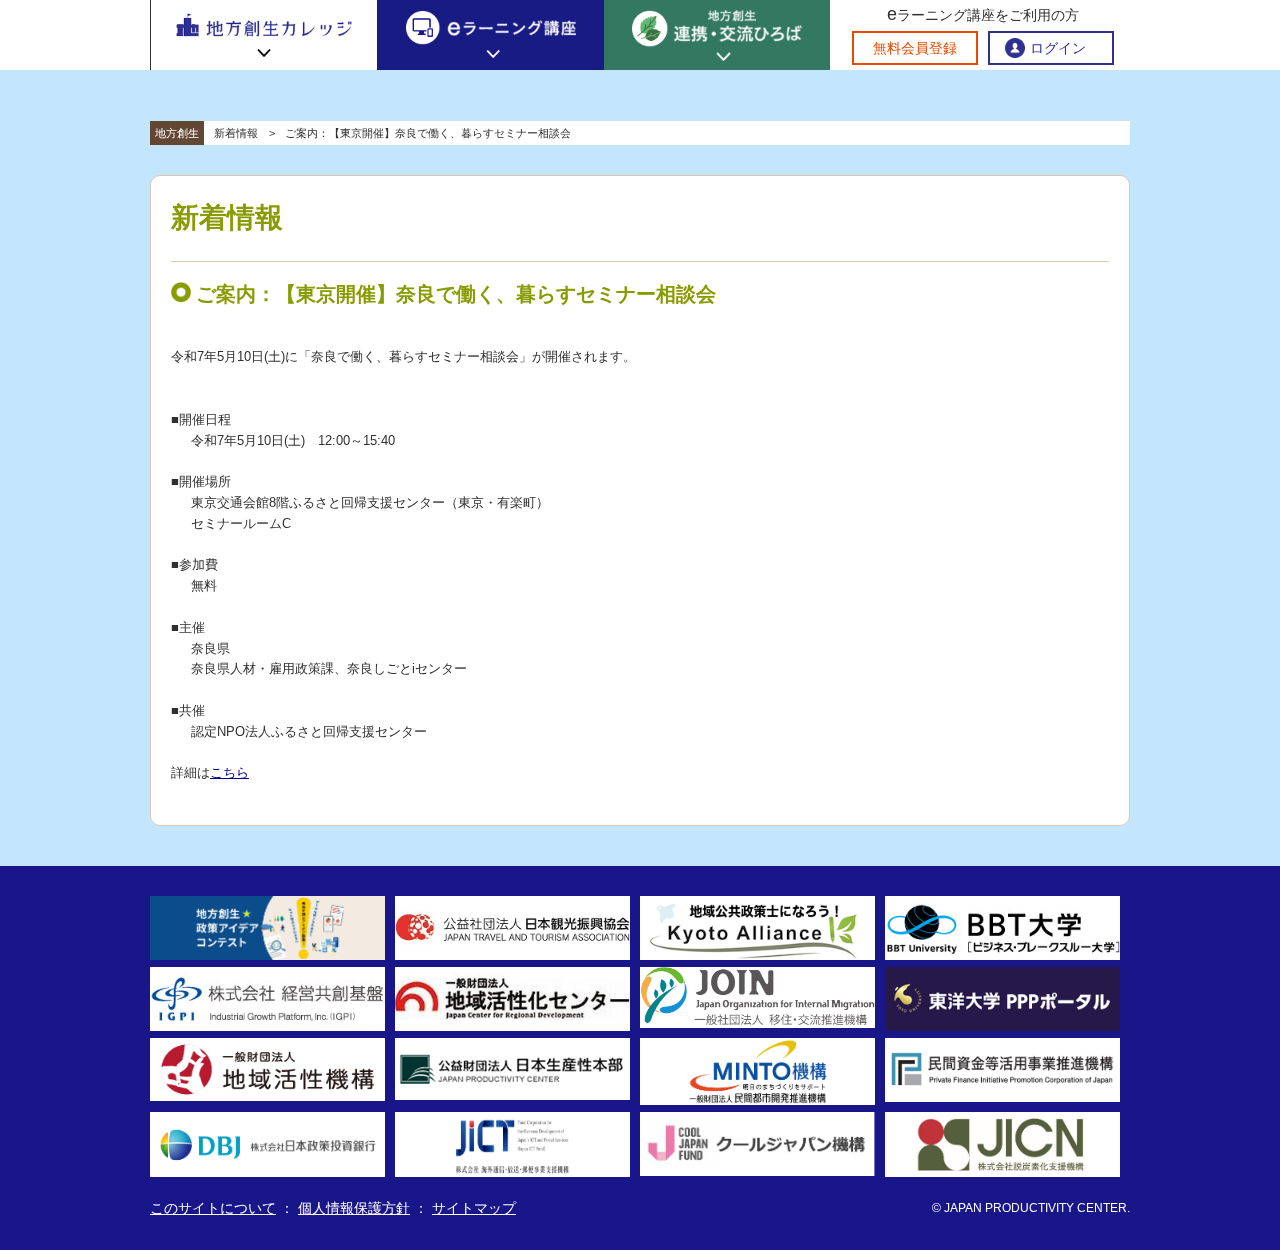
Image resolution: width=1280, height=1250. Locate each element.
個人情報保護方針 (354, 1208)
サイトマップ (474, 1208)
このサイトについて (213, 1208)
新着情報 (236, 133)
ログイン (1058, 48)
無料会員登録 (915, 48)
